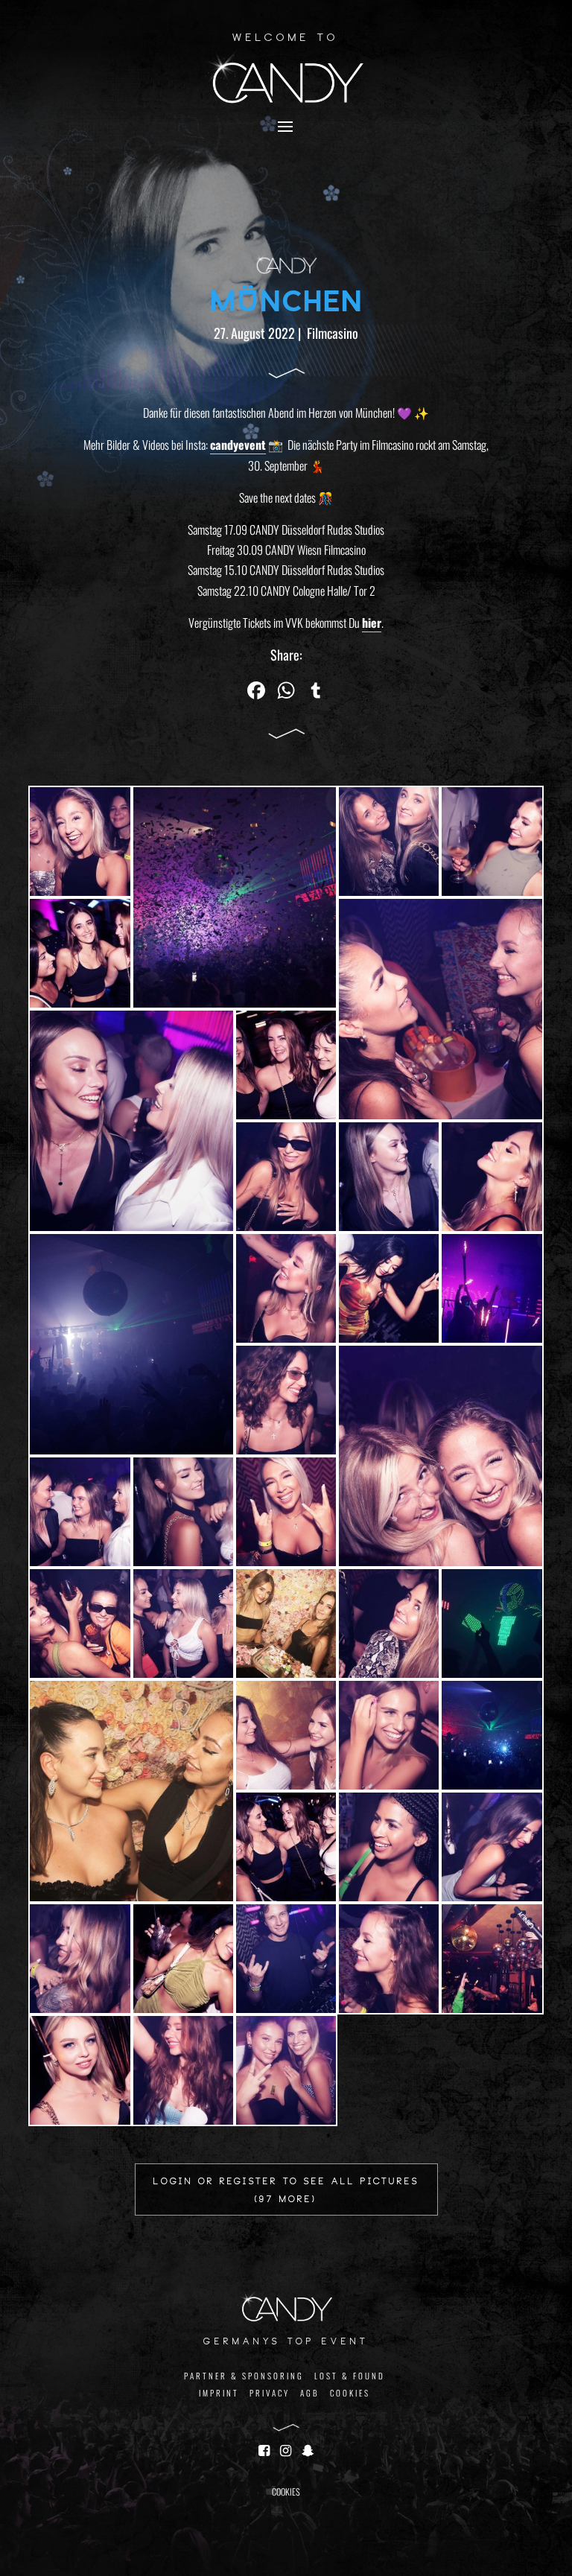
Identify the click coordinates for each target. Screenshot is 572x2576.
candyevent (238, 445)
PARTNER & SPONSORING (244, 2376)
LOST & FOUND (350, 2376)
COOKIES (350, 2393)
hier (372, 623)
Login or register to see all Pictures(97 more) (286, 2191)
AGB (310, 2393)
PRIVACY (270, 2393)
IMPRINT (219, 2393)
